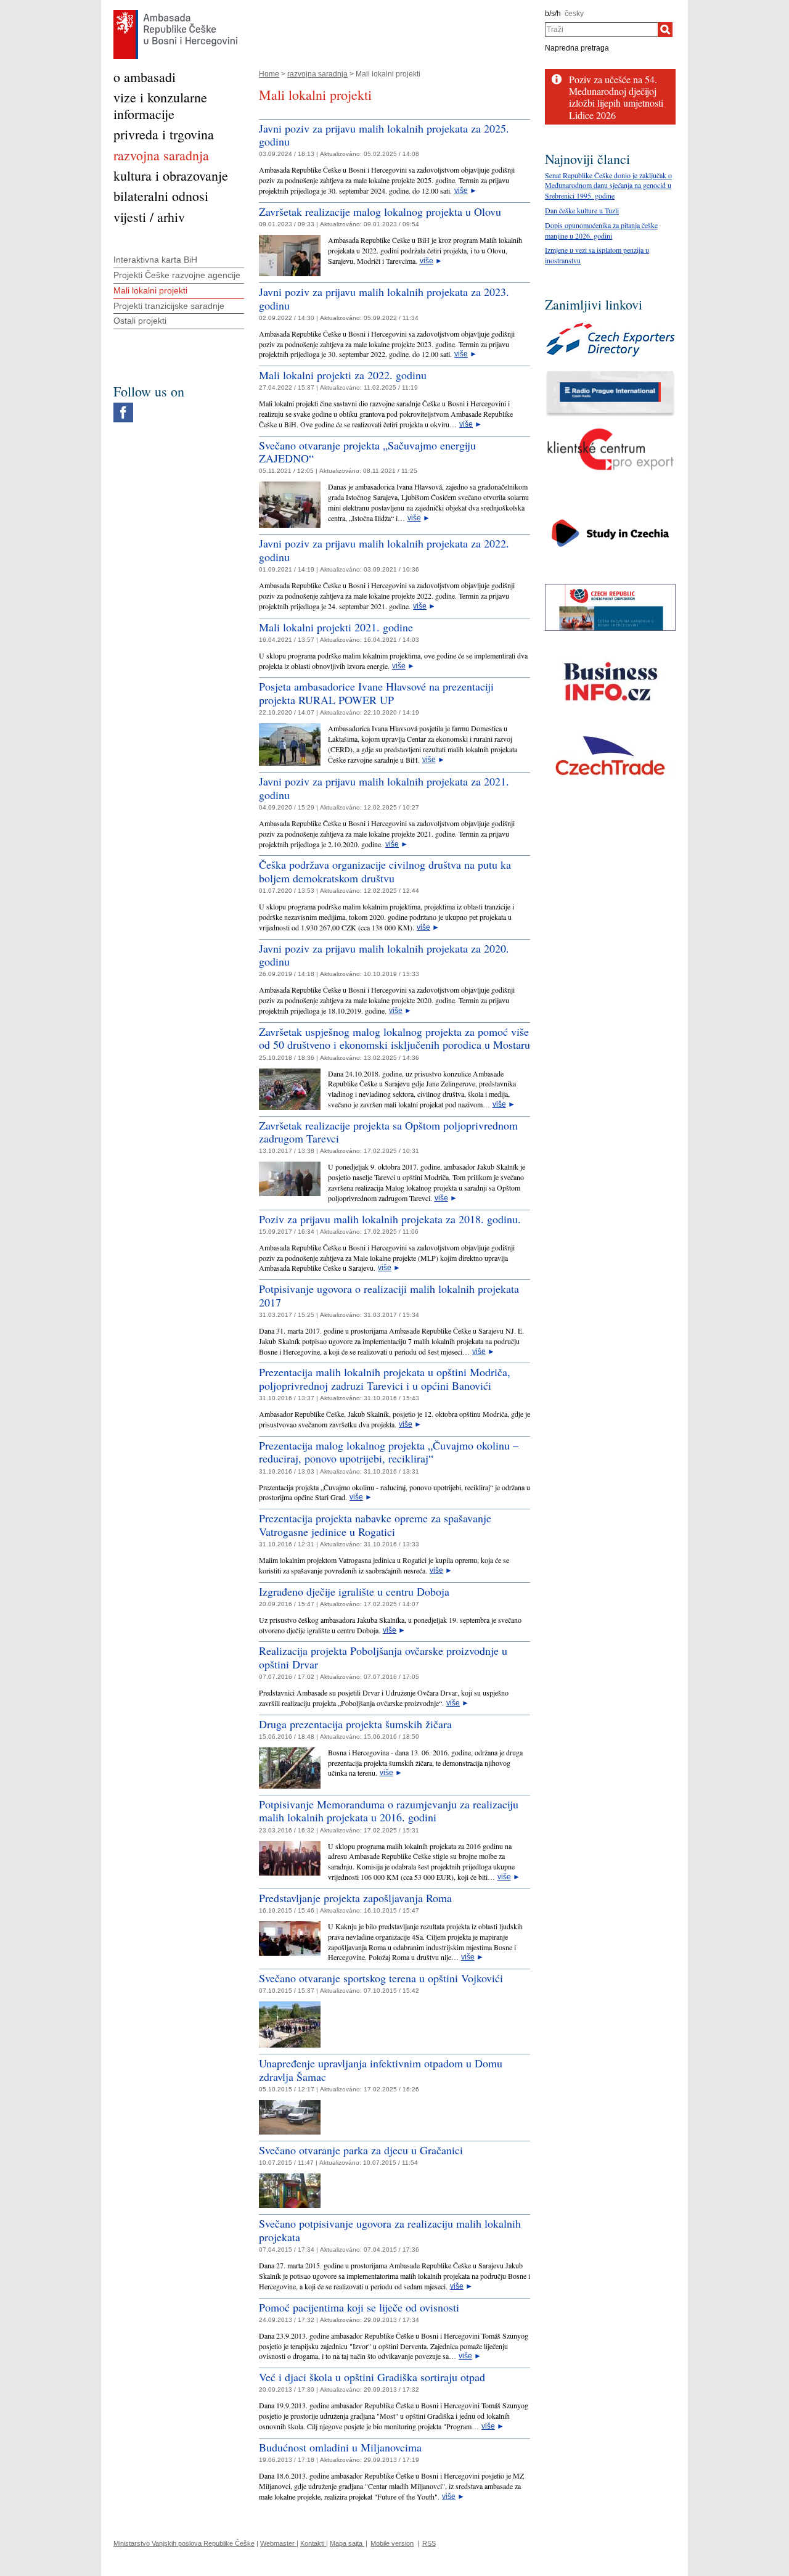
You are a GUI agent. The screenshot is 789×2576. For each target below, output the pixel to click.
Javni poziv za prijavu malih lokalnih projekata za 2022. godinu (384, 550)
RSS (429, 2543)
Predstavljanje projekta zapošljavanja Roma (355, 1898)
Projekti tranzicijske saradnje (169, 306)
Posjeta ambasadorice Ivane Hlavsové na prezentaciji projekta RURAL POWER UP (376, 693)
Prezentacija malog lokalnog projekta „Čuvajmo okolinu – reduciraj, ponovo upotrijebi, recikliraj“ (389, 1452)
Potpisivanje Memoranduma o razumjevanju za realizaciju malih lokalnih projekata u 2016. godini (389, 1811)
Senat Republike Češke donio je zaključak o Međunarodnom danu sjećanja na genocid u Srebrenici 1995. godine (608, 186)
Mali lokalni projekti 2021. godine (336, 627)
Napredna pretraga (577, 48)
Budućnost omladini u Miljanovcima (340, 2447)
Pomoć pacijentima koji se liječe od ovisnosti (359, 2307)
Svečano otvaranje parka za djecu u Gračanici (361, 2150)
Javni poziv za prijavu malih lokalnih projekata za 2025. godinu (384, 135)
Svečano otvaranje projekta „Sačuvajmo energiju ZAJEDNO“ (367, 452)
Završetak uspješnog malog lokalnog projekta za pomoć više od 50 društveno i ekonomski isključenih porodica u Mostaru (394, 1038)
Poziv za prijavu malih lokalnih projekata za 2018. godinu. (390, 1219)
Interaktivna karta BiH (155, 260)
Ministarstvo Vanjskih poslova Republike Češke (184, 2543)
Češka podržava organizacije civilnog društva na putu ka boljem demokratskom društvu (385, 871)
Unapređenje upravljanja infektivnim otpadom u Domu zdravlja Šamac (381, 2070)
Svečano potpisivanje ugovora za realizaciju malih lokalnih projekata (390, 2230)
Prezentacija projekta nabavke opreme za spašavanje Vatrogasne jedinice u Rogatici (375, 1525)
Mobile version (392, 2543)
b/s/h (553, 14)
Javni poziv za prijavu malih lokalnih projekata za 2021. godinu (384, 788)
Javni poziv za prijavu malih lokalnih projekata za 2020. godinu (384, 955)
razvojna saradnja (317, 74)
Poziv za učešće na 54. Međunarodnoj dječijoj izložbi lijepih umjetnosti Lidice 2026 (616, 97)
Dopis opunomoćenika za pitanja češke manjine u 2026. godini (601, 230)
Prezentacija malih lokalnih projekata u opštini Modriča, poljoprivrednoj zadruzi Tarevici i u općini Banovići (385, 1379)
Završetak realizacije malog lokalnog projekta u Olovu (380, 211)
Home (269, 74)
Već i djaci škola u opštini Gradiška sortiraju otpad (372, 2377)
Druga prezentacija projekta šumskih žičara (355, 1724)
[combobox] (601, 30)
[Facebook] (123, 406)
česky (574, 14)
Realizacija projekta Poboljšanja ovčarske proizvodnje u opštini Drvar (383, 1657)
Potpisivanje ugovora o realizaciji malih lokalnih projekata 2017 (389, 1295)
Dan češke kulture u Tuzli (582, 210)
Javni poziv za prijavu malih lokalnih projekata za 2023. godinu (384, 298)
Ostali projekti (140, 321)
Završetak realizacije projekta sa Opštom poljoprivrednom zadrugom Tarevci (388, 1132)
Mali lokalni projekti (150, 290)
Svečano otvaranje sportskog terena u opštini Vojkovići (381, 1978)
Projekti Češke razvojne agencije (177, 275)
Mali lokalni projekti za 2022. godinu (343, 375)
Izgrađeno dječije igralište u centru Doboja (354, 1591)
